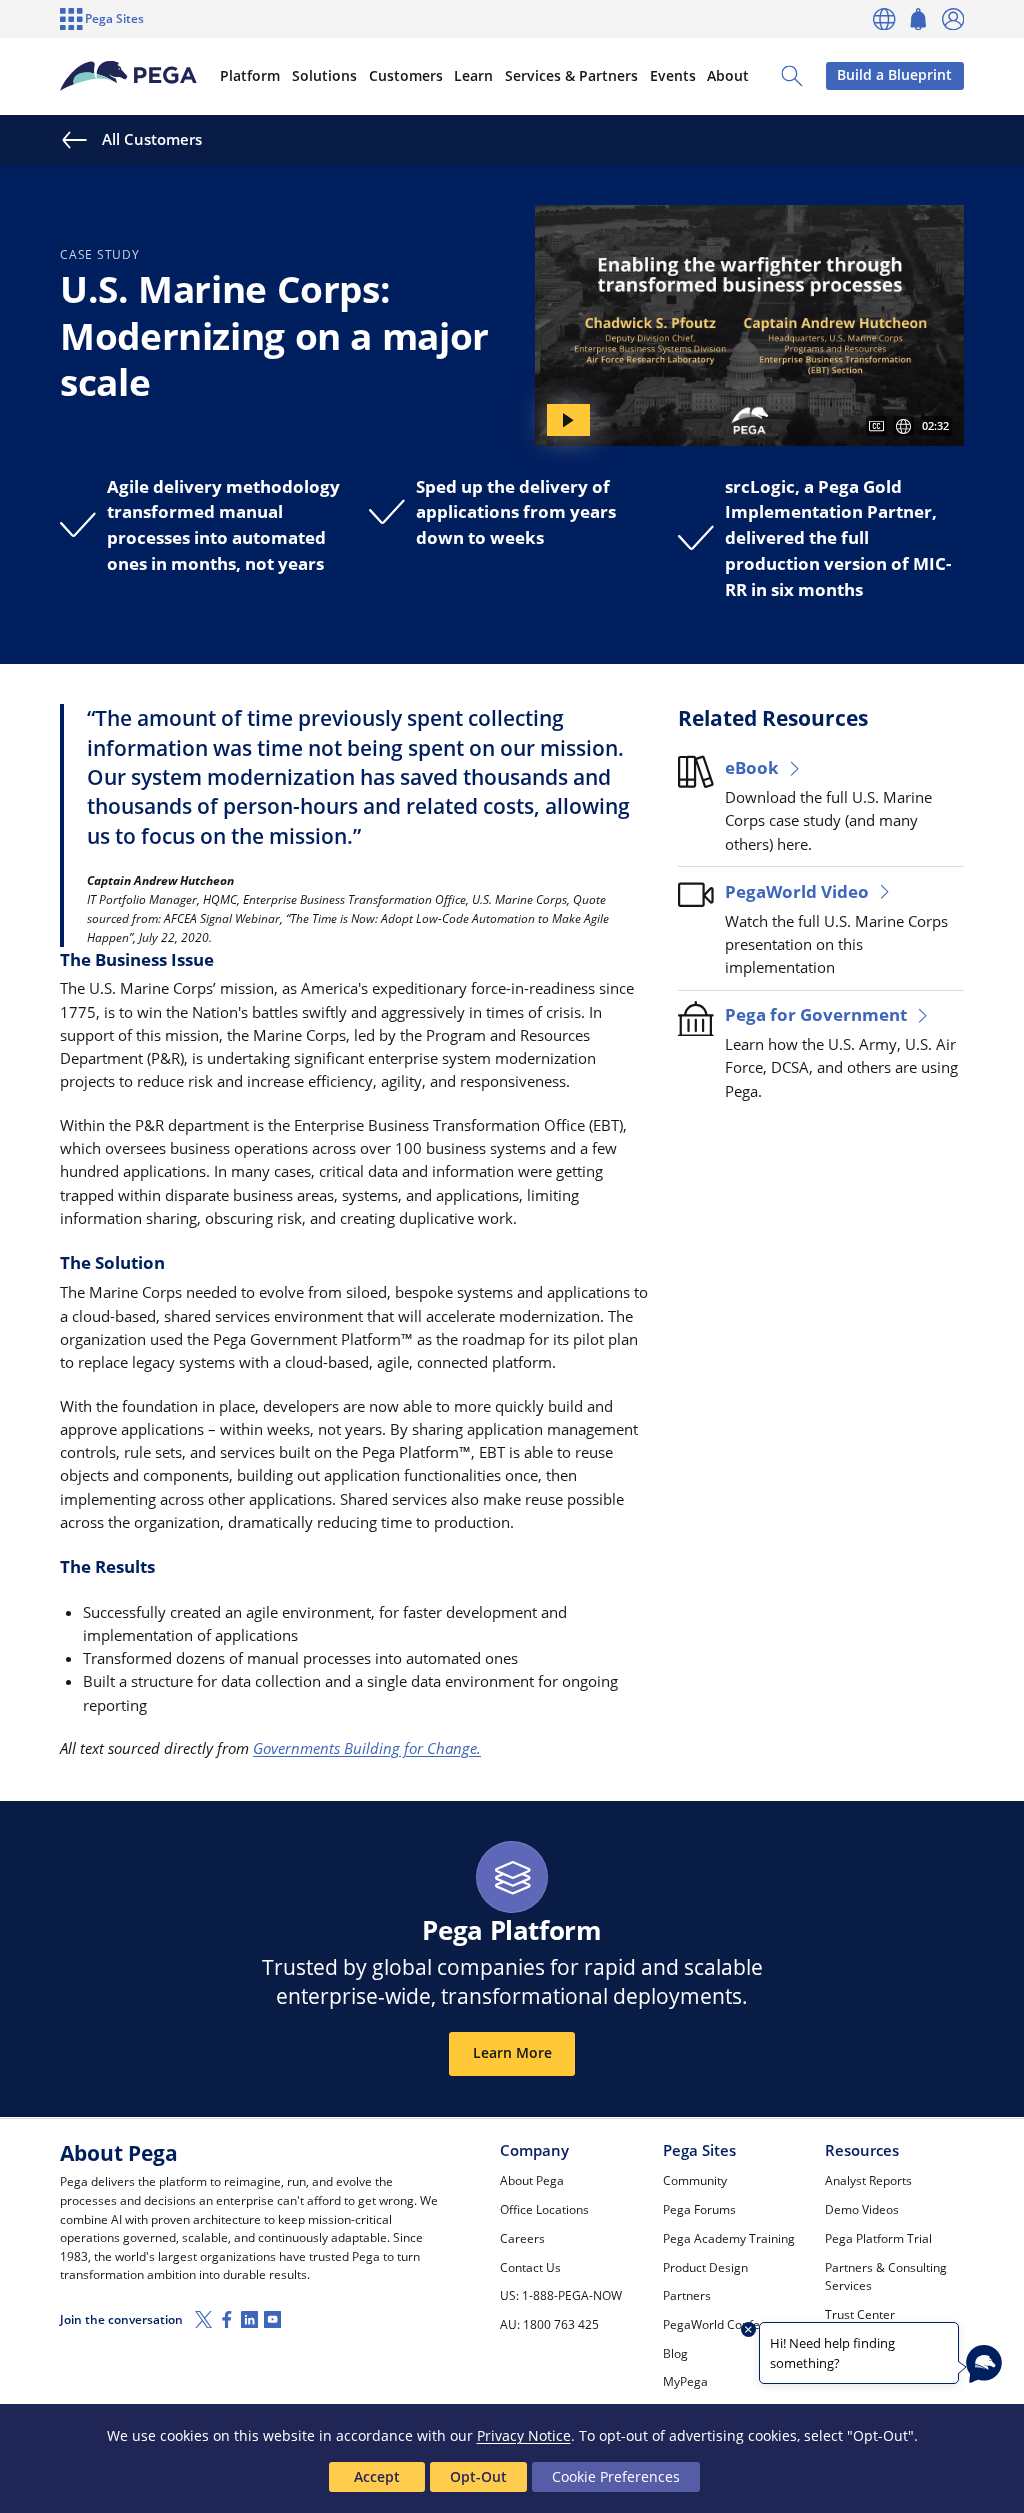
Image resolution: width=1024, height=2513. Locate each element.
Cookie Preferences (616, 2476)
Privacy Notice (524, 2435)
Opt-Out (478, 2476)
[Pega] (128, 76)
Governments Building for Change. (367, 1748)
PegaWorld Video (797, 891)
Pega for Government (816, 1014)
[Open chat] (984, 2364)
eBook (752, 767)
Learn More (512, 2053)
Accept (377, 2476)
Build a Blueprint (894, 75)
